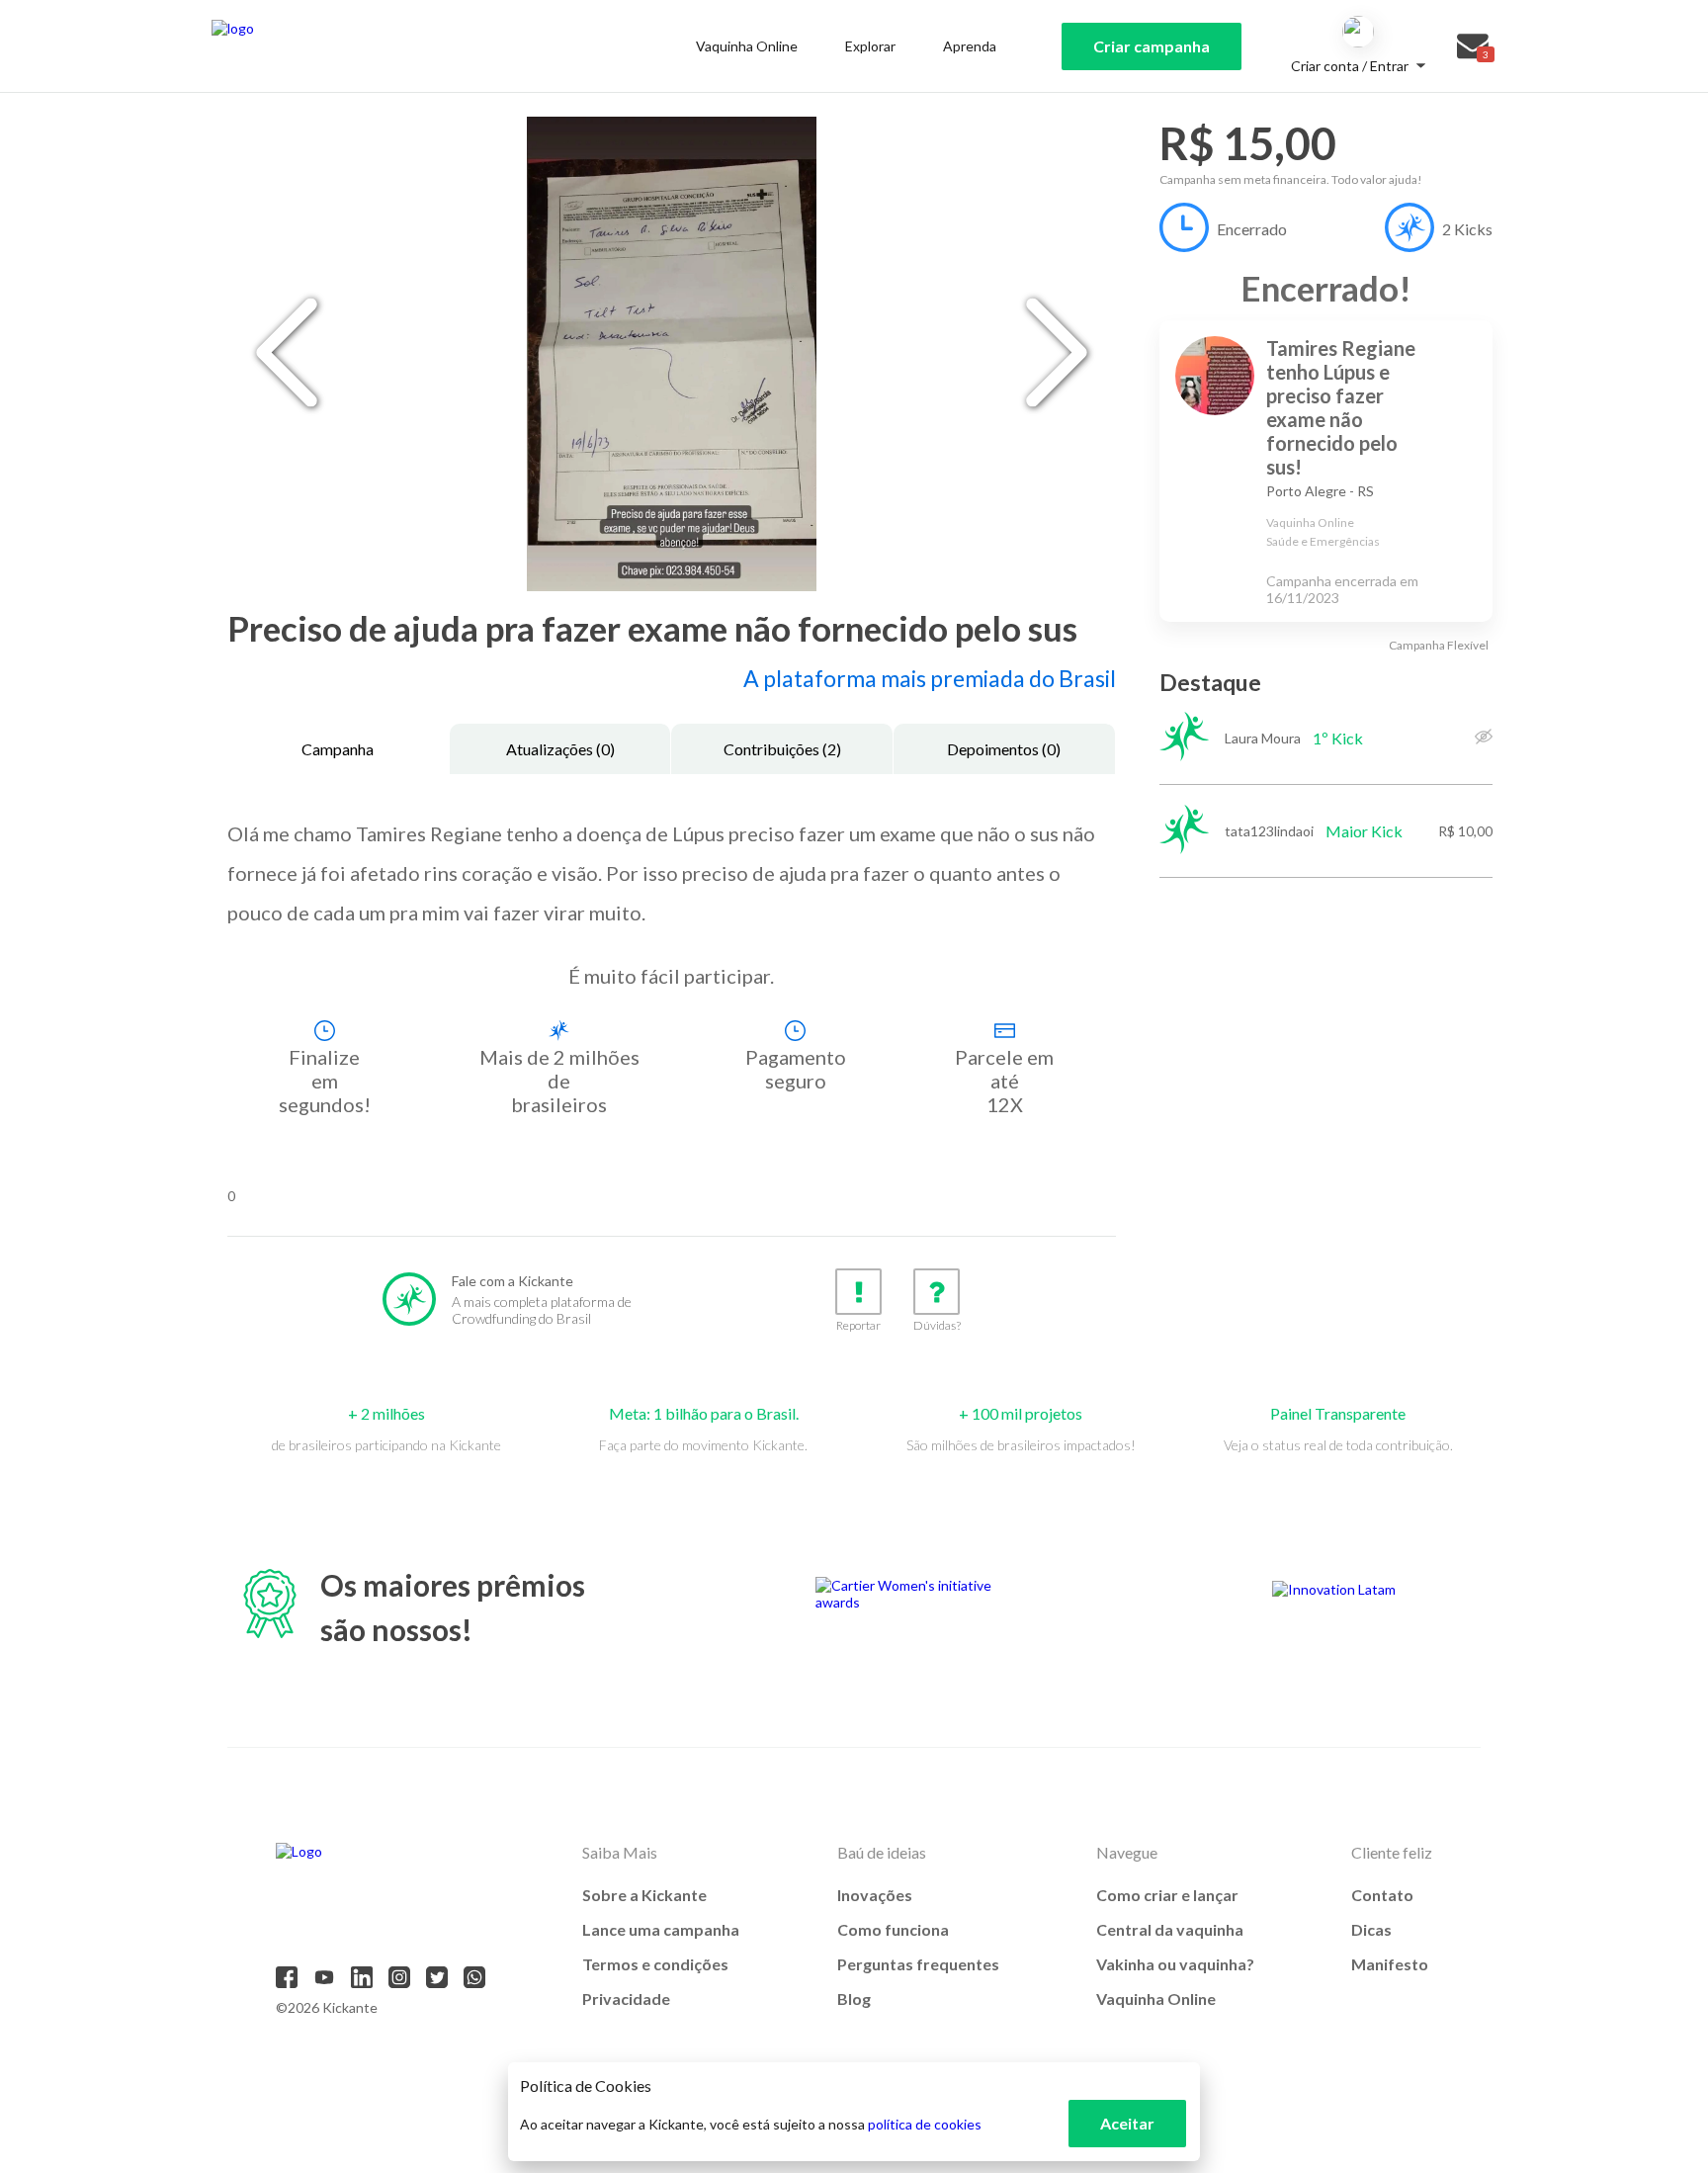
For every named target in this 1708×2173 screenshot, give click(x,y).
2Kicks (1467, 229)
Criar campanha (1152, 46)
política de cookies (925, 2124)
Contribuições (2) (782, 749)
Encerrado (1252, 229)
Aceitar (1127, 2123)
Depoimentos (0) (1004, 749)
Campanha (338, 749)
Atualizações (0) (560, 749)
